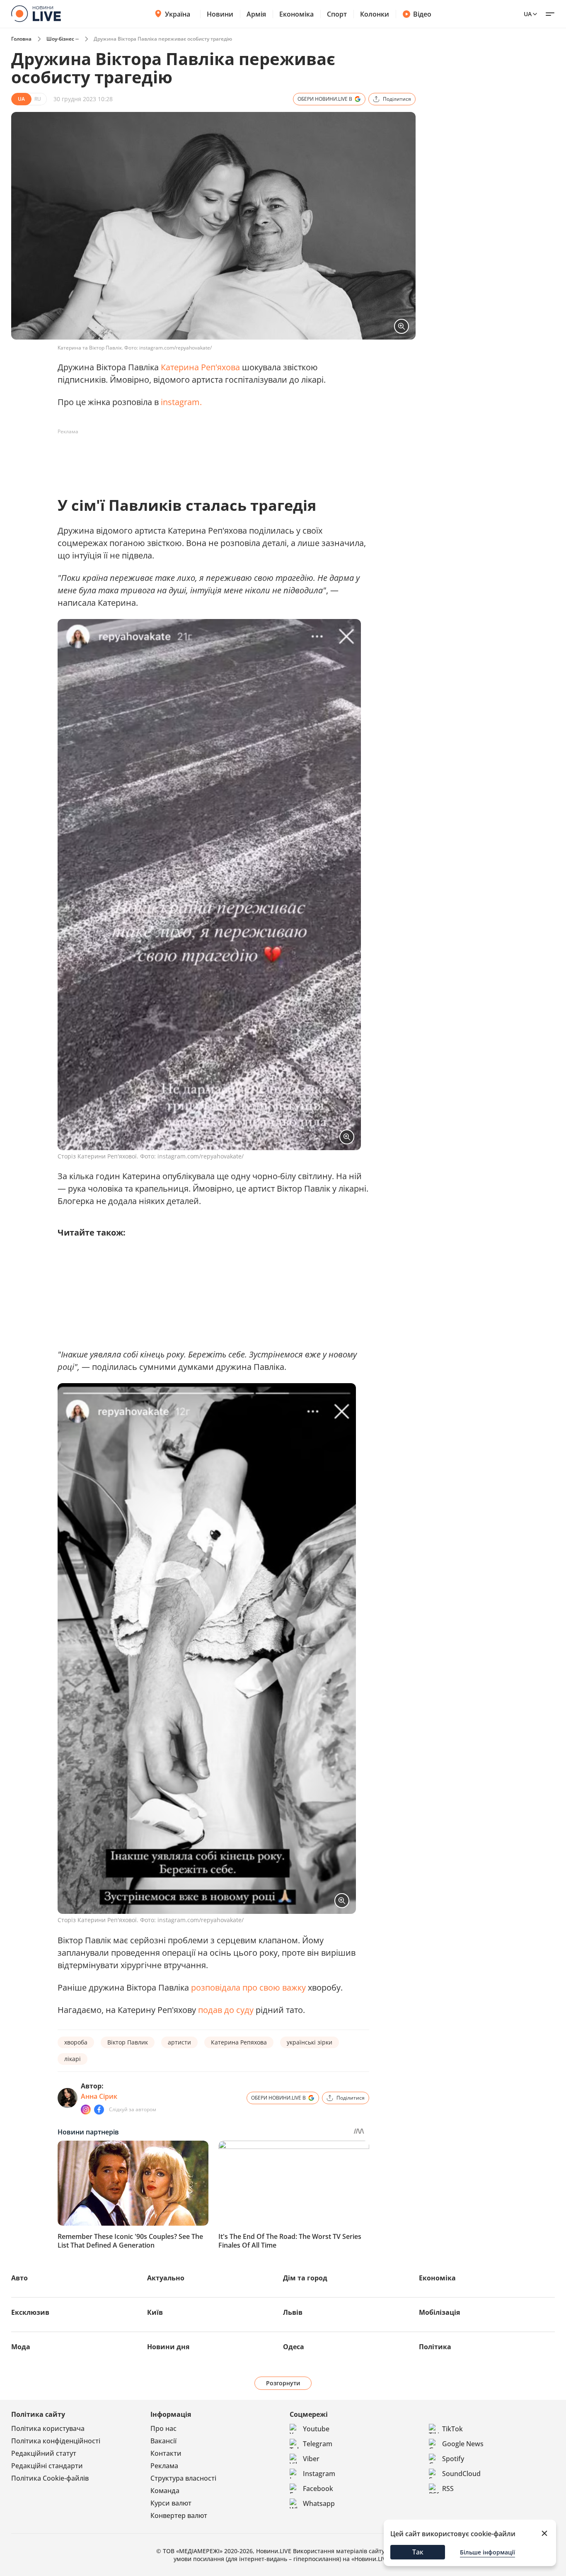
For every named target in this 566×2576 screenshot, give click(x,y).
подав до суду (227, 2010)
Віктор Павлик (128, 2042)
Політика (435, 2347)
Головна (21, 39)
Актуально (166, 2278)
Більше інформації (487, 2552)
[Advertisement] (208, 457)
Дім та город (305, 2278)
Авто (19, 2278)
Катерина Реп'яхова (201, 367)
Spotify (453, 2459)
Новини (220, 14)
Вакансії (163, 2441)
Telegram (318, 2444)
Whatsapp (319, 2503)
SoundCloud (461, 2474)
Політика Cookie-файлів (50, 2478)
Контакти (166, 2453)
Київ (155, 2312)
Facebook (318, 2489)
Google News (463, 2444)
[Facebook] (99, 2110)
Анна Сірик (99, 2096)
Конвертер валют (179, 2515)
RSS (448, 2489)
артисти (179, 2042)
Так (418, 2552)
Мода (21, 2347)
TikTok (452, 2429)
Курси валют (171, 2503)
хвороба (76, 2042)
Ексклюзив (30, 2312)
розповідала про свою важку (248, 1987)
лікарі (73, 2059)
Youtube (316, 2429)
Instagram (319, 2474)
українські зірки (310, 2042)
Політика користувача (48, 2428)
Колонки (375, 14)
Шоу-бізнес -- (63, 39)
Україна (178, 14)
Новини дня (168, 2347)
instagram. (181, 402)
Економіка (296, 14)
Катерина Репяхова (239, 2042)
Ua (528, 14)
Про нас (163, 2428)
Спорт (337, 14)
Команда (165, 2491)
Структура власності (183, 2478)
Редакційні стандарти (47, 2466)
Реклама (164, 2466)
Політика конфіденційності (56, 2441)
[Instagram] (86, 2110)
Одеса (294, 2347)
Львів (293, 2312)
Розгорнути (283, 2383)
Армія (256, 14)
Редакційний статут (44, 2453)
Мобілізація (439, 2312)
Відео (422, 14)
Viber (311, 2459)
